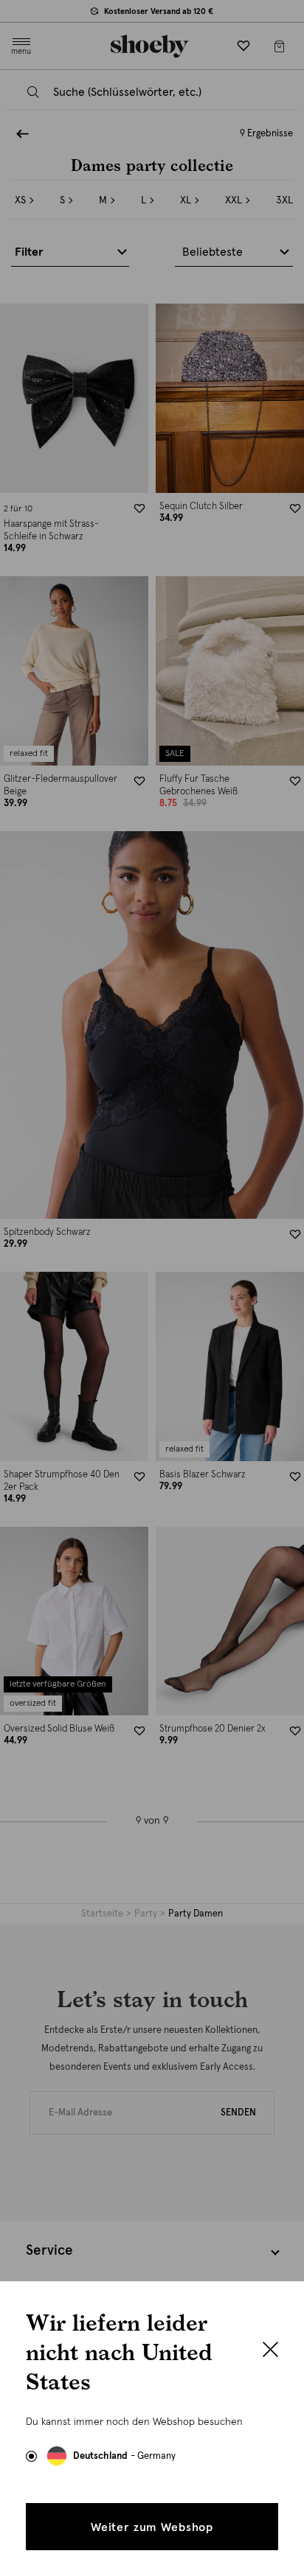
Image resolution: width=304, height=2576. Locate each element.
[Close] (270, 2351)
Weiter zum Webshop (152, 2527)
